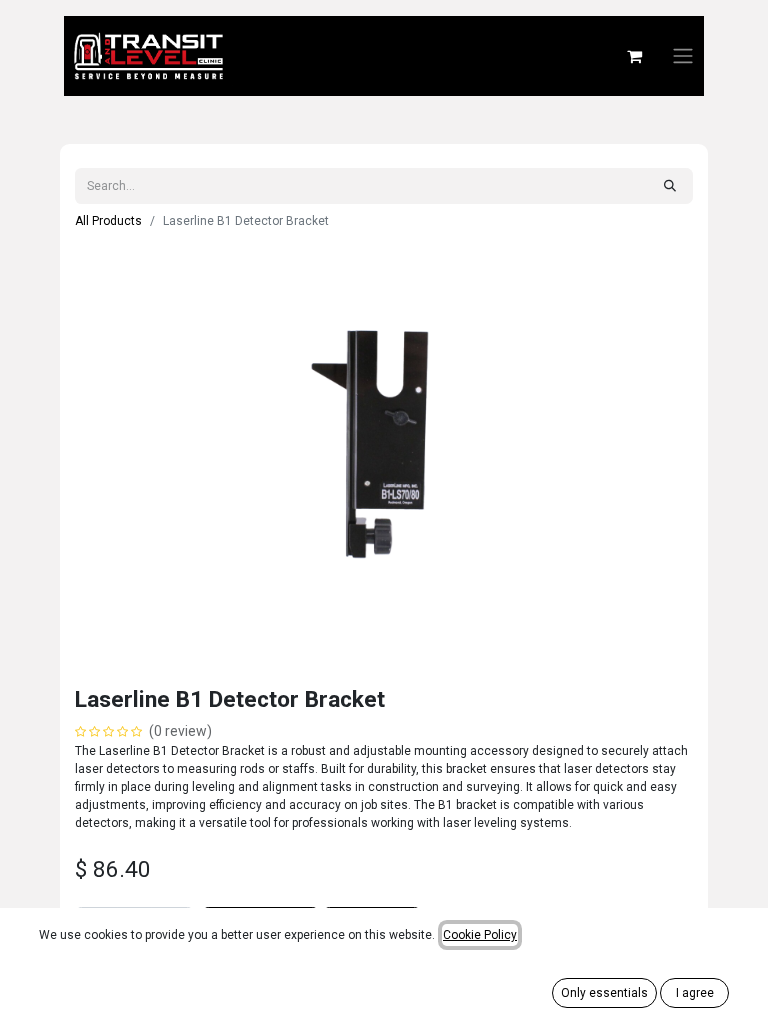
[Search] (670, 186)
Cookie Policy (480, 935)
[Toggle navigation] (683, 56)
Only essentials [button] (604, 993)
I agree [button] (695, 993)
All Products (108, 221)
